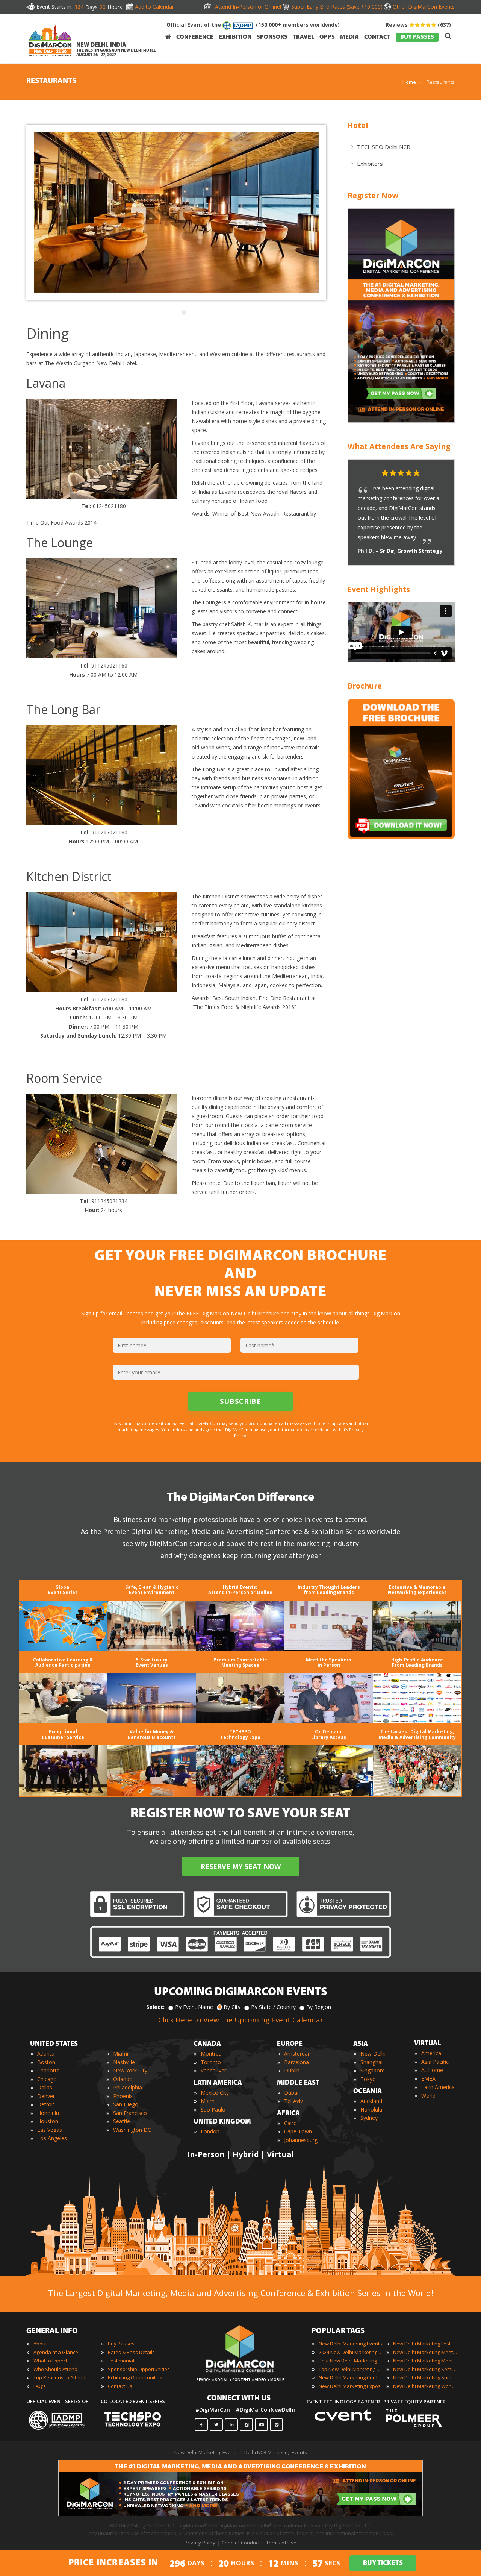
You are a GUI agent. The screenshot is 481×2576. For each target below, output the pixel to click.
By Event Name (194, 2007)
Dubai (291, 2093)
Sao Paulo (213, 2109)
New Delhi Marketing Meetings (425, 2352)
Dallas (45, 2087)
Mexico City (215, 2093)
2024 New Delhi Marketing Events (351, 2352)
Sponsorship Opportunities (139, 2369)
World (428, 2096)
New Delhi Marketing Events (350, 2344)
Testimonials (122, 2361)
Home (409, 82)
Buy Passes (121, 2344)
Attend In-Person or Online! (248, 7)
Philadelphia (128, 2087)
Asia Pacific (435, 2062)
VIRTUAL (428, 2044)
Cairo (290, 2123)
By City (232, 2007)
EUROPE (290, 2044)
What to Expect (50, 2361)
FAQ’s (40, 2386)
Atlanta (46, 2053)
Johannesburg (301, 2140)
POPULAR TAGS (338, 2331)
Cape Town (298, 2131)
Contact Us (120, 2386)
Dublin (292, 2070)
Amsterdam (298, 2053)
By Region (319, 2007)
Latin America (438, 2087)
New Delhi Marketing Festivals (425, 2344)
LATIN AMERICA (218, 2083)
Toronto (211, 2062)
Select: (155, 2007)
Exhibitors (370, 164)
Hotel (358, 125)
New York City (130, 2070)
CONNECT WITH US (239, 2399)
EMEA (428, 2079)
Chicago (47, 2079)
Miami (121, 2053)
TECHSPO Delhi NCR (384, 147)
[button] (434, 473)
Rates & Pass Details (131, 2352)
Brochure (365, 686)
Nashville (124, 2062)
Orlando (123, 2079)
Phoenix (123, 2096)
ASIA (361, 2044)
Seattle (122, 2121)
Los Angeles (52, 2138)
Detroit (46, 2104)
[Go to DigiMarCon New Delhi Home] (50, 42)
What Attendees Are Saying (399, 446)
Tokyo (368, 2079)
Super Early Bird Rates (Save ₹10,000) (337, 7)
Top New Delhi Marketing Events (351, 2369)
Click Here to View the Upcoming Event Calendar (241, 2020)
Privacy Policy (200, 2543)
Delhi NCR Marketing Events (276, 2452)
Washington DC (132, 2130)
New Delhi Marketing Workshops (425, 2386)
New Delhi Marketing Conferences (351, 2377)
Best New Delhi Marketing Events (351, 2361)
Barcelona (296, 2062)
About (40, 2344)
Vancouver (213, 2070)
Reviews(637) (418, 25)
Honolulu (48, 2113)
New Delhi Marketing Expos (350, 2386)
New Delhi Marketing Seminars (425, 2369)
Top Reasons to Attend (59, 2377)
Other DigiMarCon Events (424, 7)
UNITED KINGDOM (222, 2122)
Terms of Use (281, 2543)
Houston (48, 2121)
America (431, 2053)
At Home (432, 2070)
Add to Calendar (154, 7)
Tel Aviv (293, 2101)
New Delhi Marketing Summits (425, 2377)
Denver (46, 2096)
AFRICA (288, 2114)
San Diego (126, 2104)
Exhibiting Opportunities (135, 2377)
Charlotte (48, 2070)
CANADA (207, 2044)
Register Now (373, 195)
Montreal (212, 2053)
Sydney (369, 2118)
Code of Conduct (241, 2543)
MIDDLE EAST (298, 2083)
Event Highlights (379, 589)
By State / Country (273, 2007)
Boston (46, 2062)
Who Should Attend (55, 2369)
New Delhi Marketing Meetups (425, 2361)
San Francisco (130, 2113)
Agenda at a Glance (56, 2352)
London (210, 2131)
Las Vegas (50, 2130)
